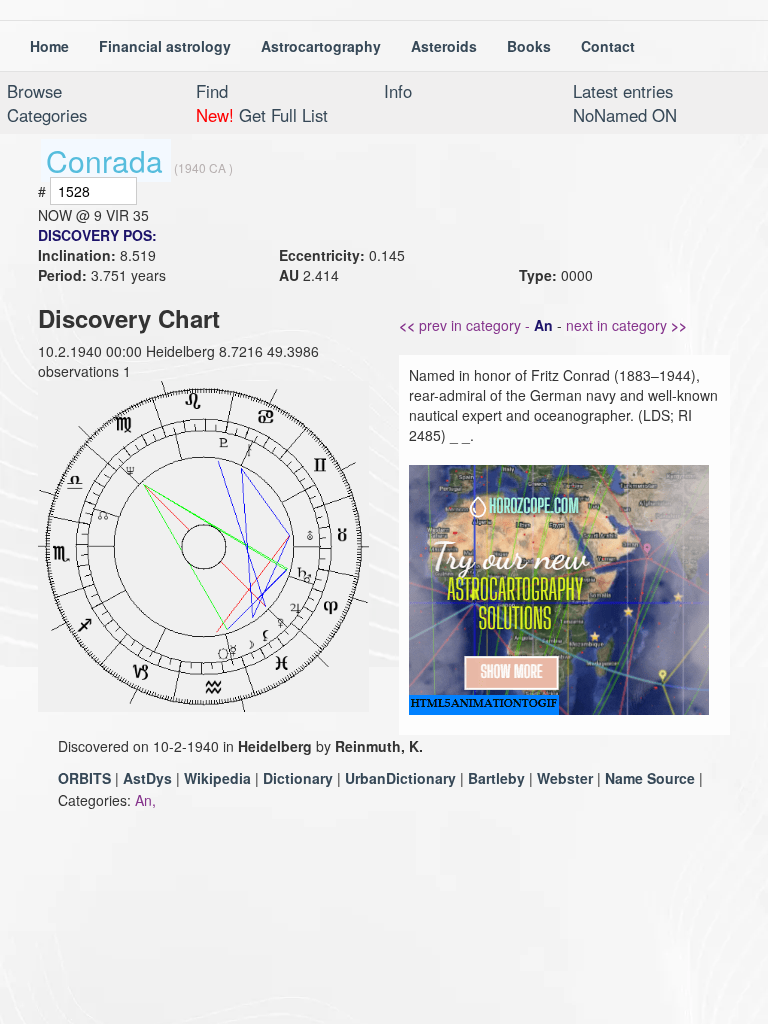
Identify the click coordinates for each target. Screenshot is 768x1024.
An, (145, 800)
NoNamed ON (625, 115)
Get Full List (262, 115)
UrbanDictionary (400, 778)
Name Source (650, 778)
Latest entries (623, 91)
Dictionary (298, 778)
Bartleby (496, 778)
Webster (565, 778)
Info (398, 91)
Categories (47, 115)
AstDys (147, 778)
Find (212, 91)
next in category (626, 325)
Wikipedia (217, 778)
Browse (34, 91)
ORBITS (84, 778)
